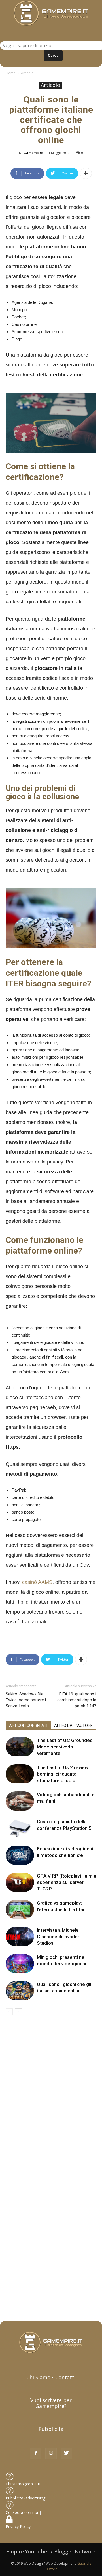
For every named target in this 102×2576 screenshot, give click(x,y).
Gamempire (33, 153)
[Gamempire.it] (51, 13)
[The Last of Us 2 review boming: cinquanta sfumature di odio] (20, 1774)
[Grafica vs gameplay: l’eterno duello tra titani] (20, 1910)
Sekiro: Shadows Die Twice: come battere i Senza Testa (26, 1700)
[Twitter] (66, 2453)
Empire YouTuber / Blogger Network (51, 2551)
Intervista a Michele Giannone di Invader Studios (58, 1937)
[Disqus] (51, 2095)
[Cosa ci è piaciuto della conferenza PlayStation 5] (20, 1828)
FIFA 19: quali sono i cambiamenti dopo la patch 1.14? (77, 1700)
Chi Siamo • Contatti (51, 2377)
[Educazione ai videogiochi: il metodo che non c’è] (20, 1855)
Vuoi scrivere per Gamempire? (51, 2403)
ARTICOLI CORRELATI (28, 1726)
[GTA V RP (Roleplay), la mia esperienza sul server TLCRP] (20, 1882)
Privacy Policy (19, 2526)
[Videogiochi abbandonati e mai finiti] (20, 1801)
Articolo (27, 73)
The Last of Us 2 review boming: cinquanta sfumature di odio (63, 1774)
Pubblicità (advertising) (27, 2498)
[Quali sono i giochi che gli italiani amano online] (20, 1991)
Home (11, 73)
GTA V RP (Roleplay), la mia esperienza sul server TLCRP (67, 1882)
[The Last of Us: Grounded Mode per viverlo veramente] (20, 1747)
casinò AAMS (37, 1582)
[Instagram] (51, 2453)
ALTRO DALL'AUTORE (73, 1726)
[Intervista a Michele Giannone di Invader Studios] (20, 1937)
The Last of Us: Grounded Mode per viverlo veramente (65, 1747)
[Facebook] (36, 2453)
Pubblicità (51, 2429)
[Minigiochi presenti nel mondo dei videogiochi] (20, 1964)
